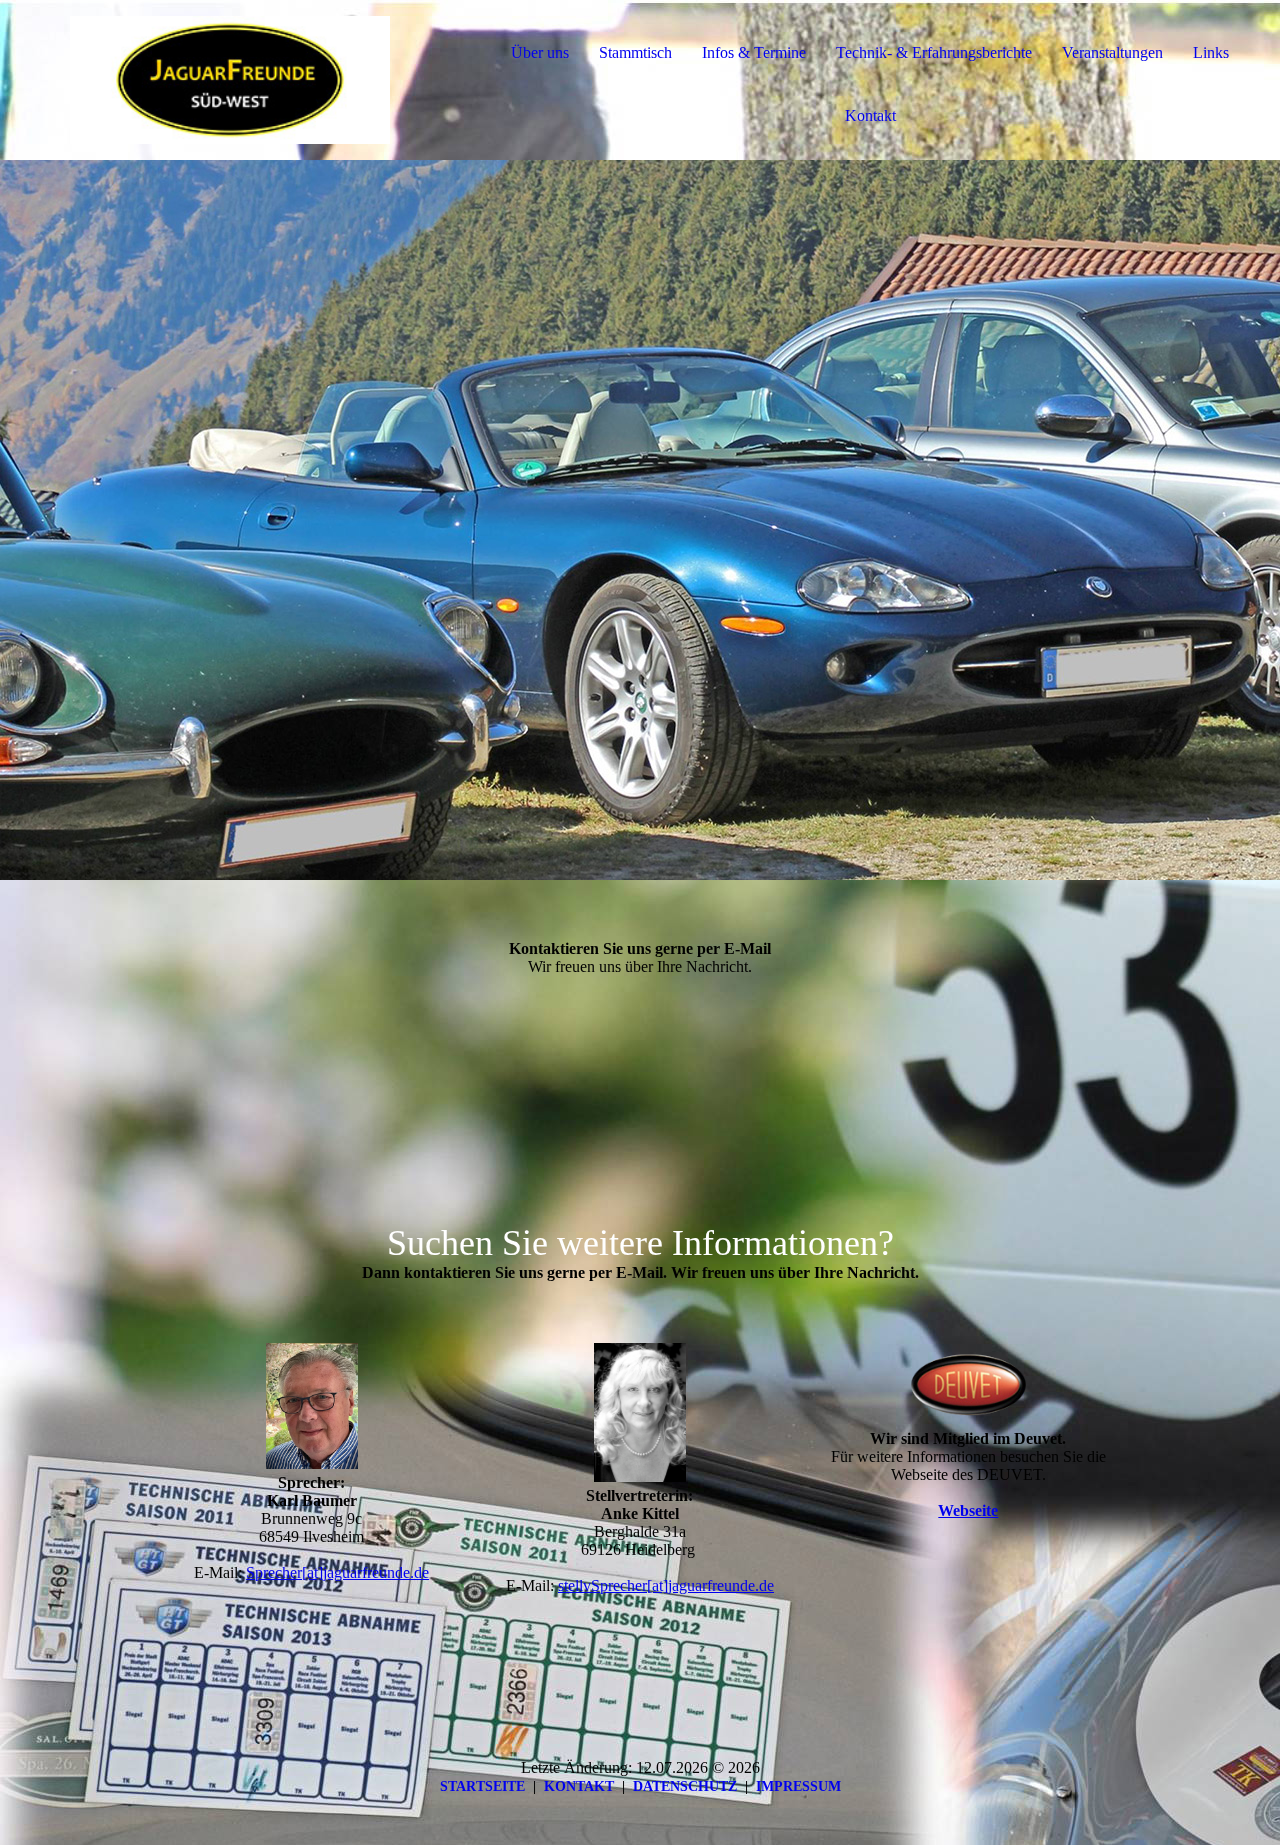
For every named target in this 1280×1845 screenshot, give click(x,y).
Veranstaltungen (1112, 52)
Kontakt (870, 115)
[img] (230, 80)
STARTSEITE (482, 1786)
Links (1211, 52)
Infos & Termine (754, 52)
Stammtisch (635, 52)
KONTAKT (579, 1786)
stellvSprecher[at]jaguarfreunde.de (666, 1585)
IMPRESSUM (798, 1786)
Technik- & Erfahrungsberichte (934, 52)
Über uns (540, 52)
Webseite (968, 1510)
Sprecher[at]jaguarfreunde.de (337, 1572)
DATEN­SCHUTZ (685, 1786)
